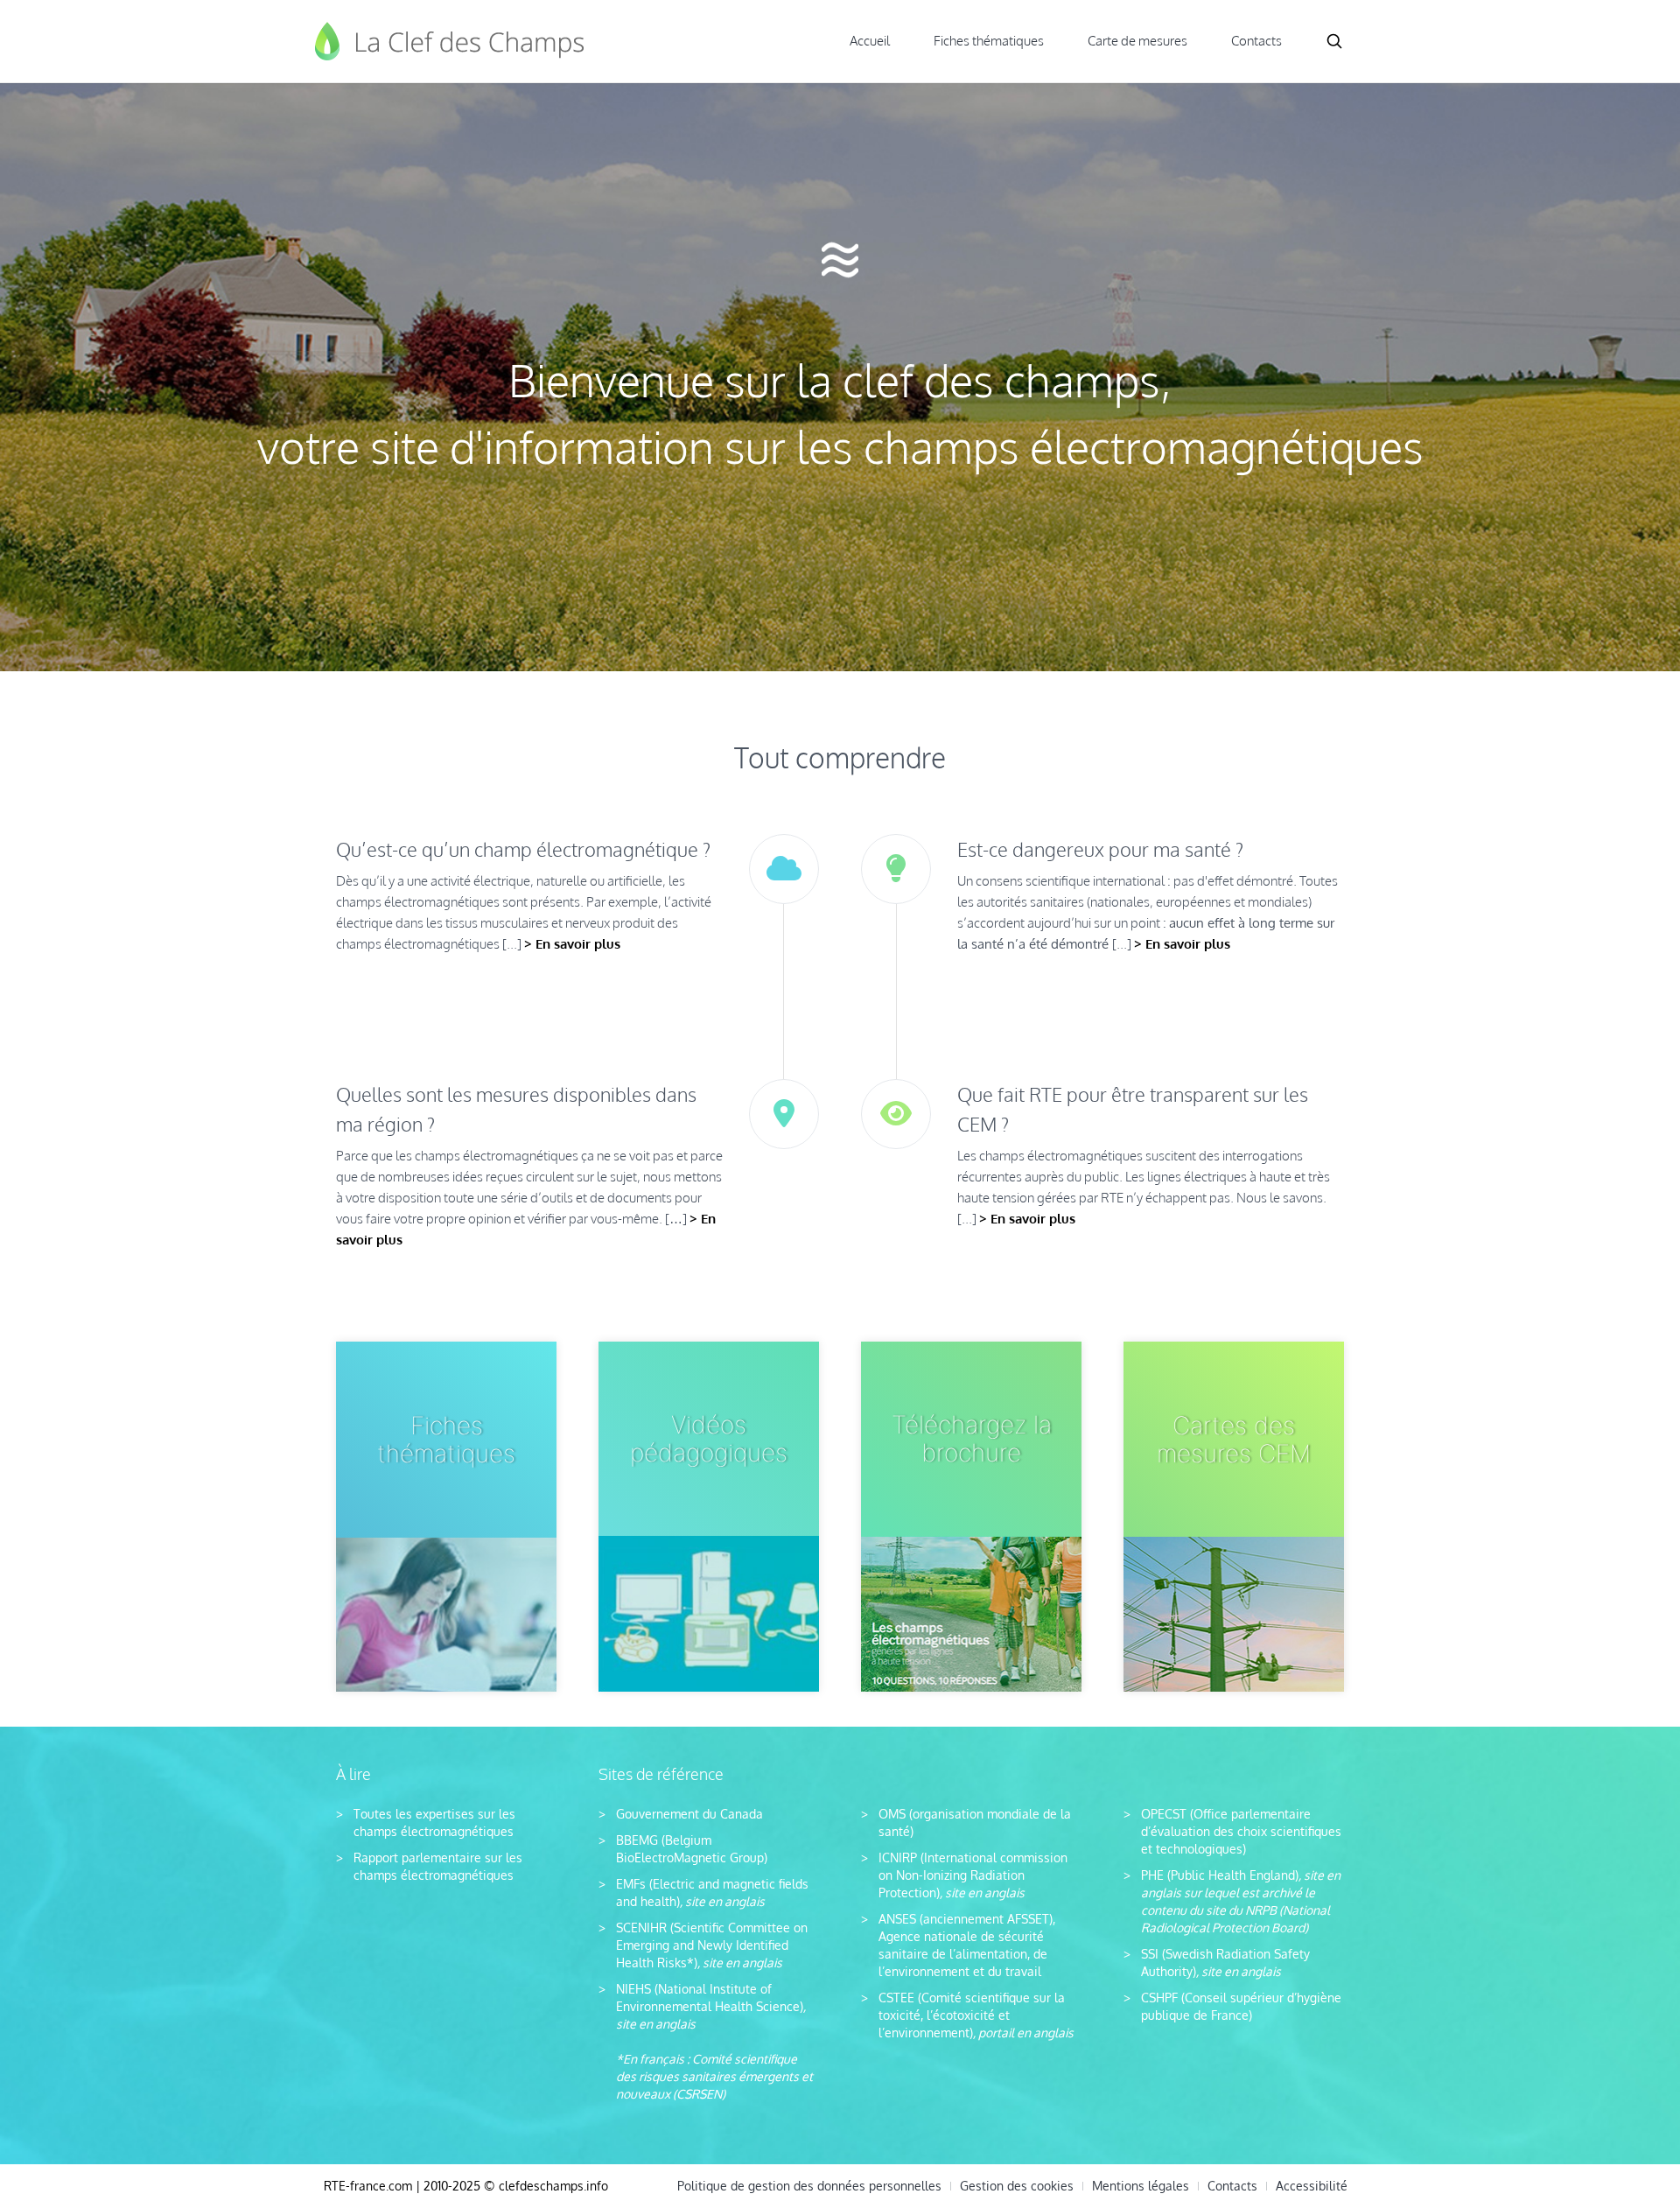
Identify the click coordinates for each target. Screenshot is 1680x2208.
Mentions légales (1141, 2186)
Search (1334, 41)
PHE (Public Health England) (1220, 1875)
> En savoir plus (572, 944)
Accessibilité (1312, 2186)
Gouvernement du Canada (689, 1814)
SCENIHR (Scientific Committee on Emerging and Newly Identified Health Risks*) (712, 1945)
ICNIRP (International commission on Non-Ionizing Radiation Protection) (973, 1875)
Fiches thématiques (989, 41)
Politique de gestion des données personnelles (809, 2186)
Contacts (1256, 41)
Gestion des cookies (1017, 2186)
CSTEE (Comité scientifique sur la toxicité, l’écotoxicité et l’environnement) (972, 2015)
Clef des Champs (451, 41)
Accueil (870, 41)
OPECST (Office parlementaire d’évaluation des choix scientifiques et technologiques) (1241, 1831)
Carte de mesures (1137, 41)
